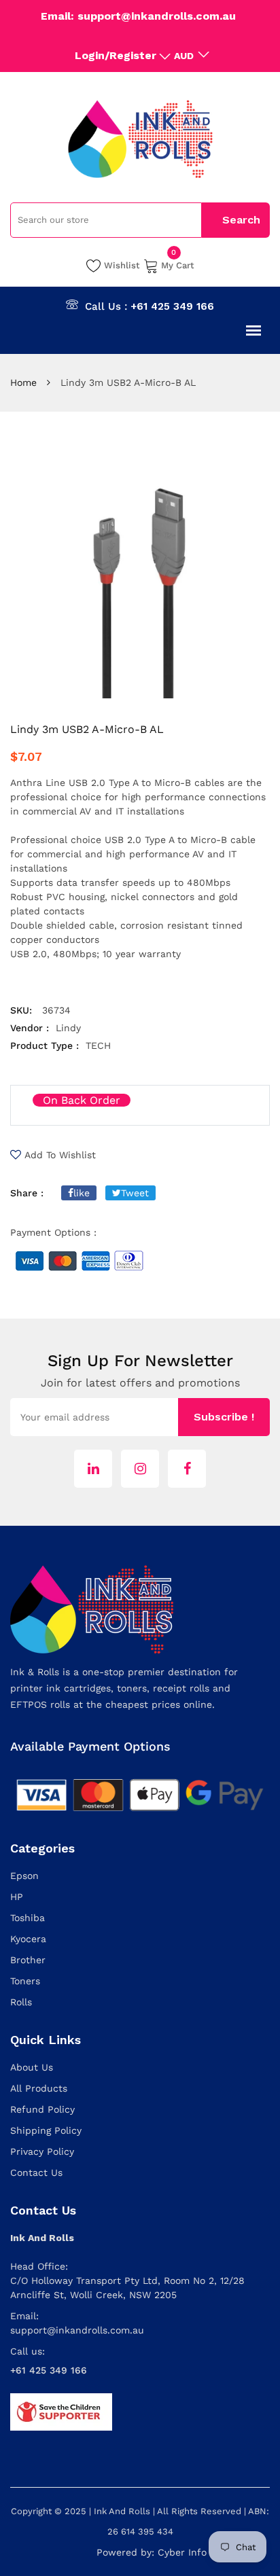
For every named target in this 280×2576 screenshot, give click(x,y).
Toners (25, 1981)
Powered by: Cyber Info (152, 2552)
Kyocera (28, 1939)
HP (17, 1897)
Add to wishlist (60, 1155)
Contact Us (36, 2172)
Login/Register (116, 55)
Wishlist (122, 265)
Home (23, 382)
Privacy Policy (42, 2151)
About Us (32, 2067)
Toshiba (28, 1918)
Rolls (21, 2002)
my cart (178, 264)
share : (27, 1193)
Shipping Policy (46, 2130)
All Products (39, 2088)
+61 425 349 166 (172, 306)
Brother (28, 1960)
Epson (24, 1876)
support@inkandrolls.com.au (77, 2330)
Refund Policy (42, 2109)
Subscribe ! (224, 1417)
